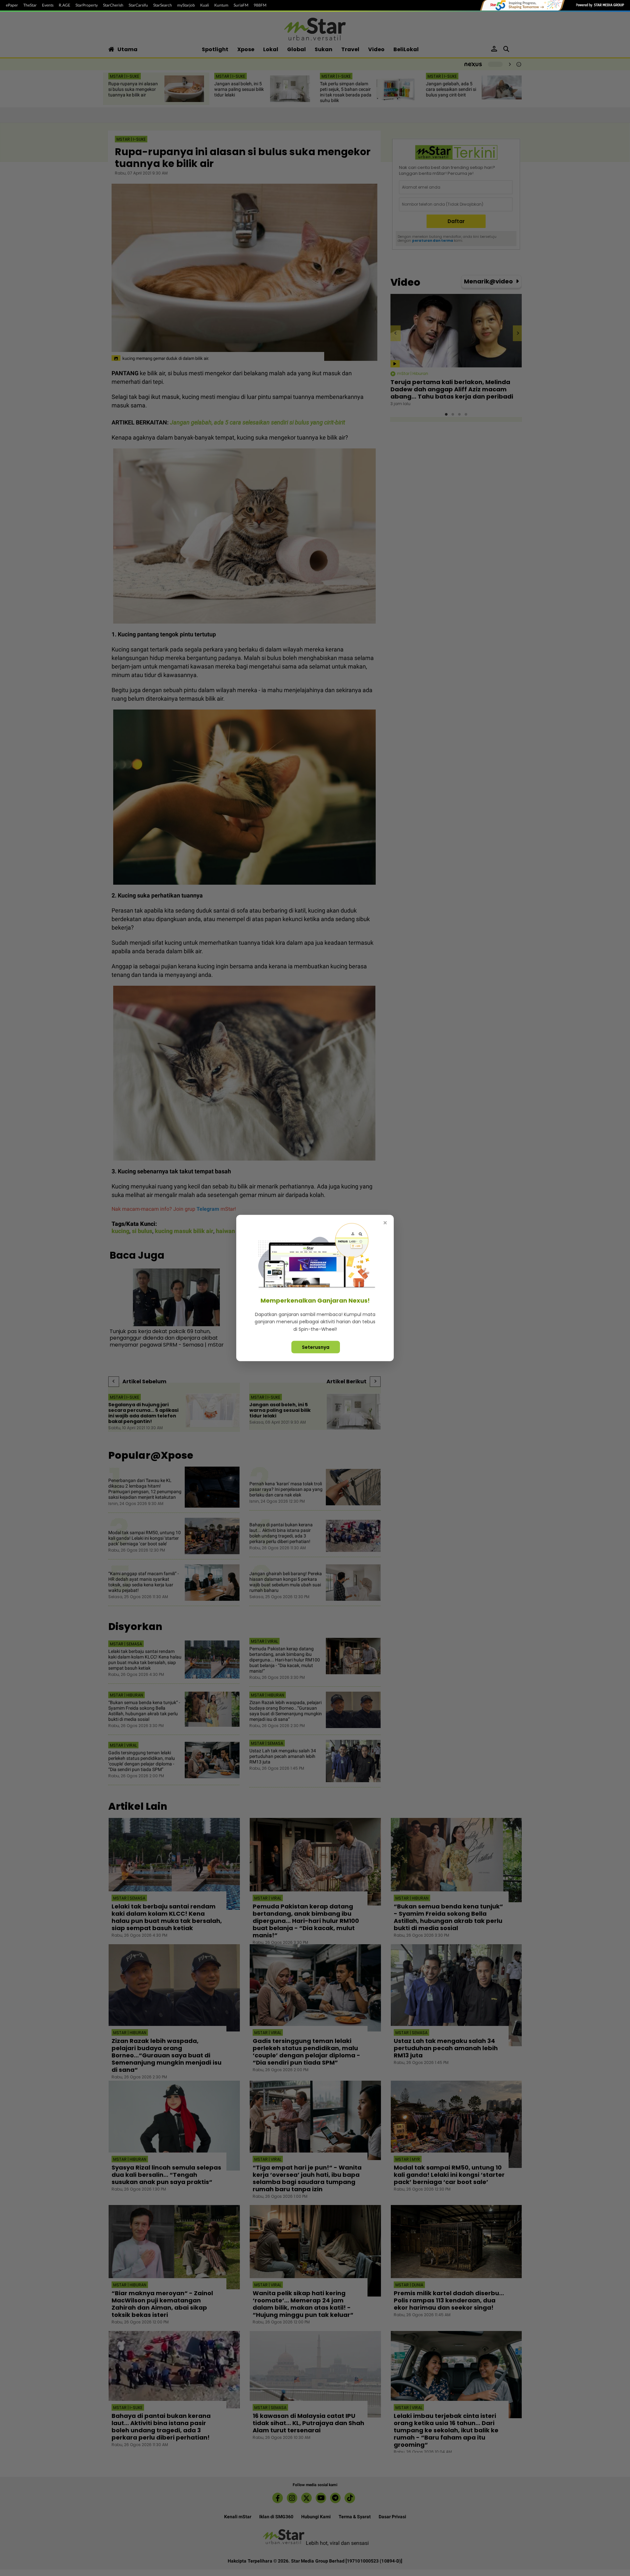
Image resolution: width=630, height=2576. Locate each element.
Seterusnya (316, 1347)
